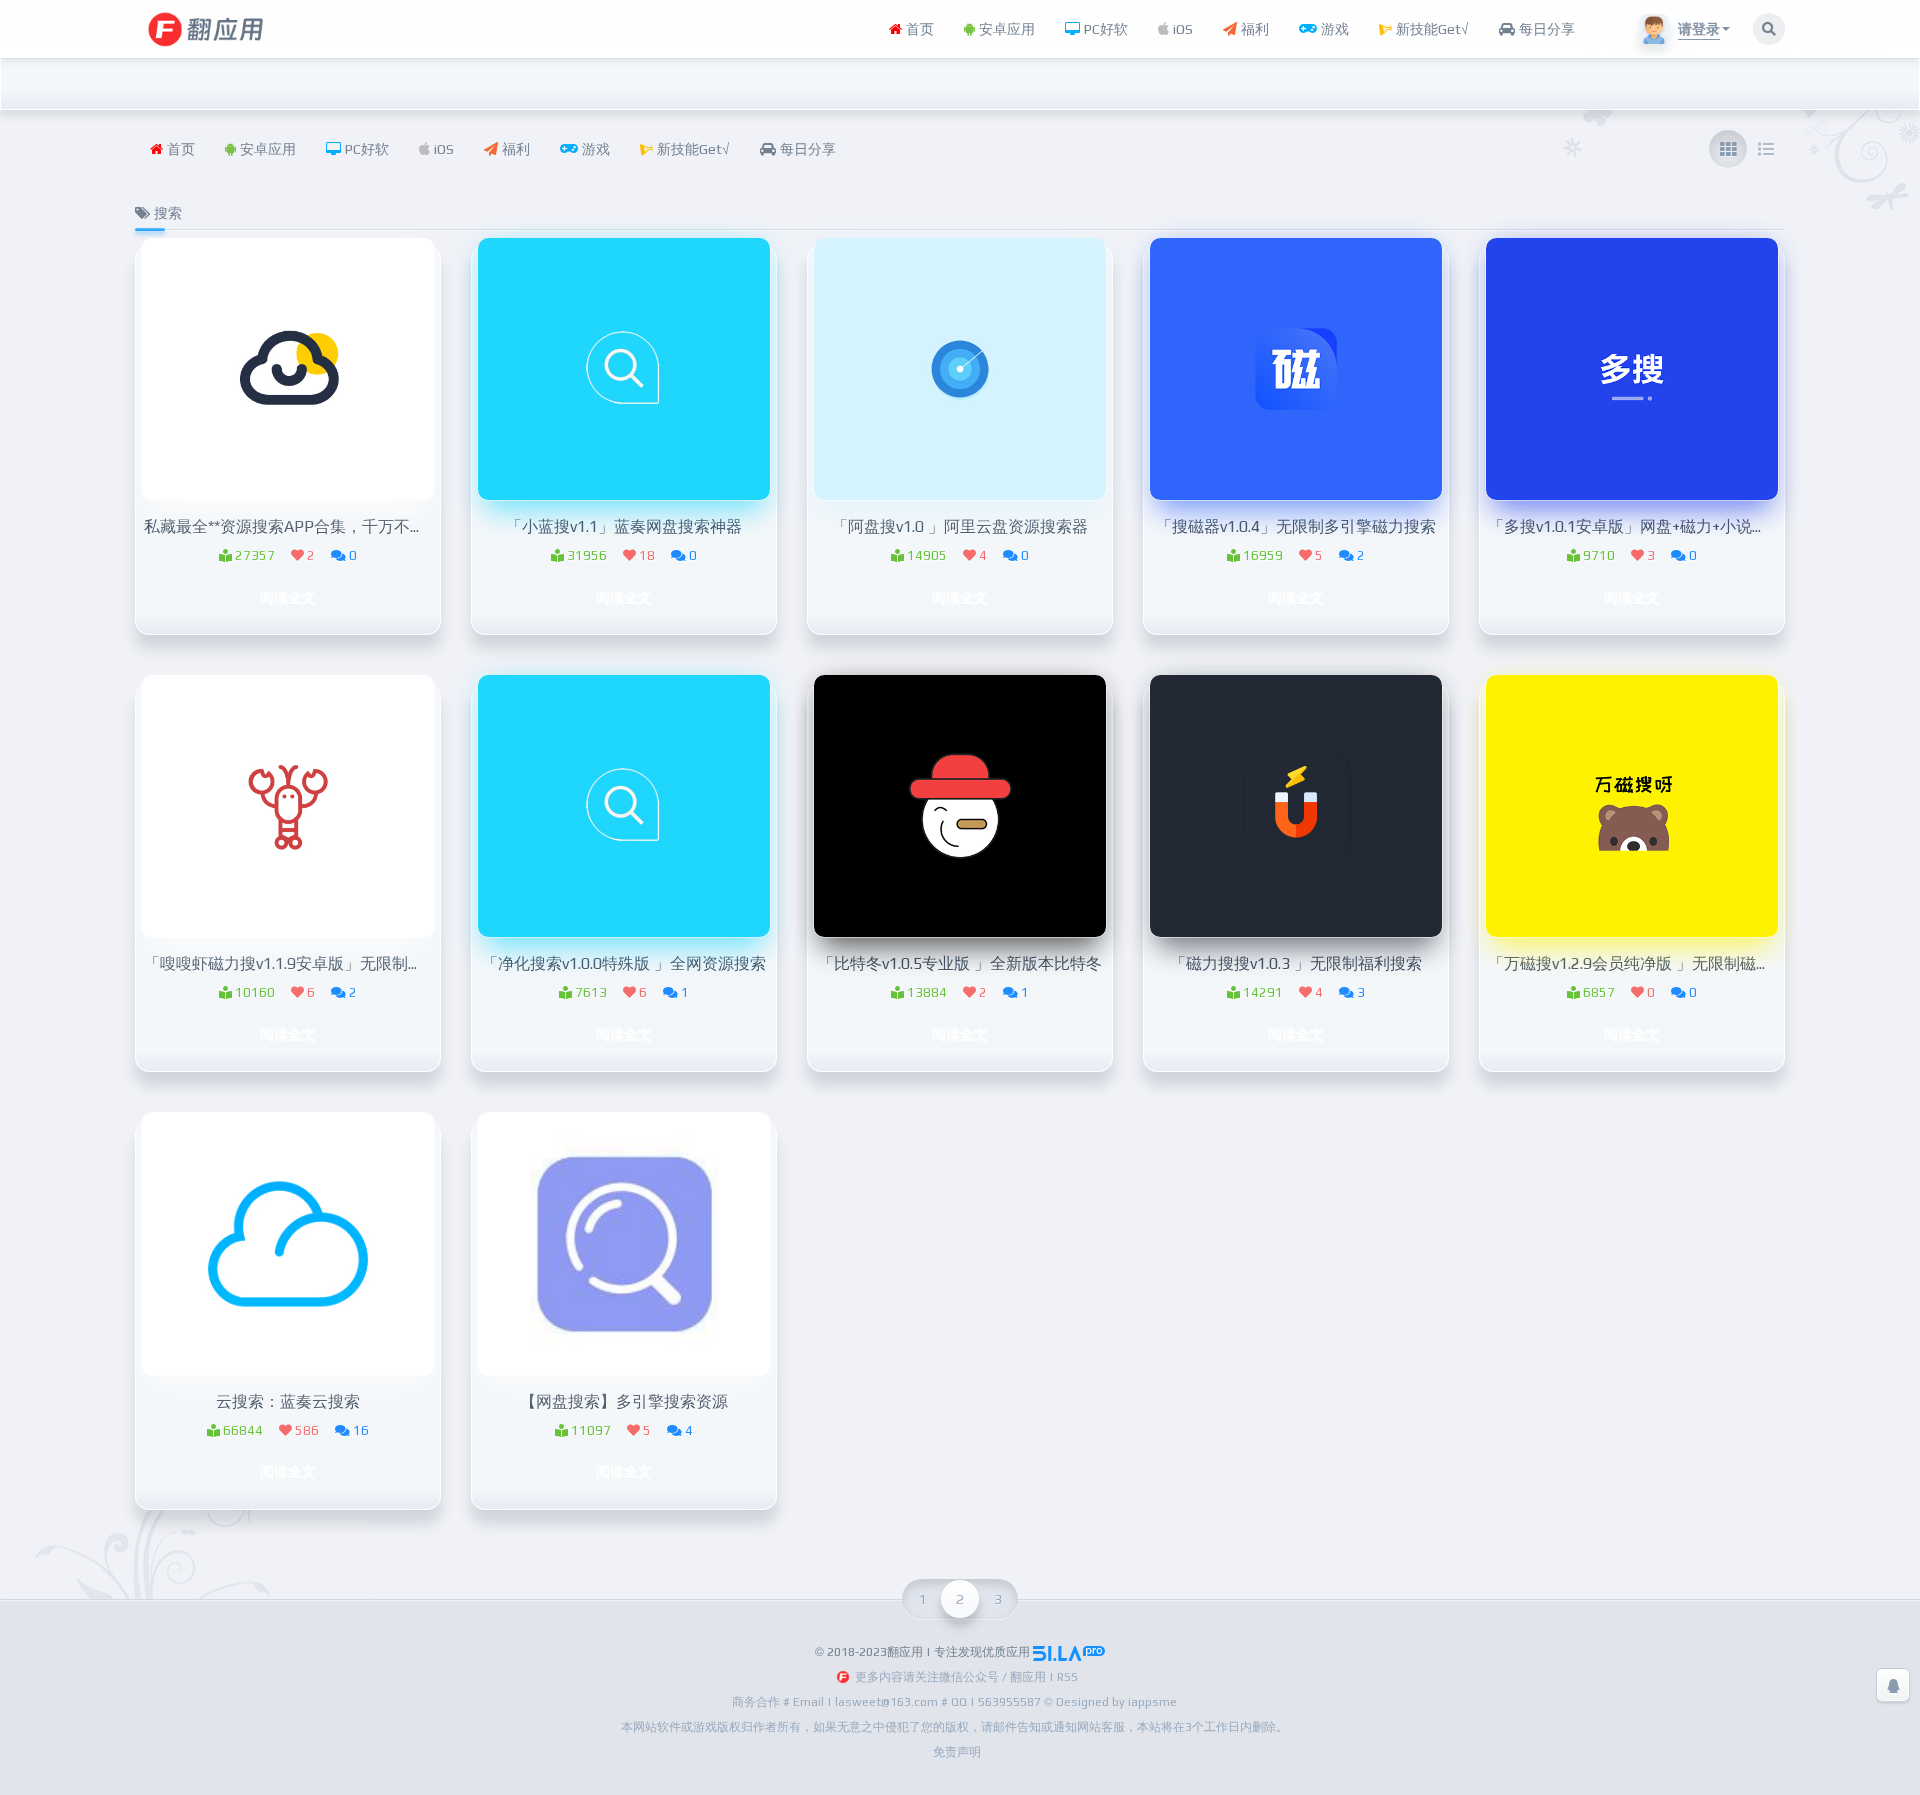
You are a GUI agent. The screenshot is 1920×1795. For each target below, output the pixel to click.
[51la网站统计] (1069, 1652)
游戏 (1333, 29)
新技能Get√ (1430, 29)
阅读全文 (288, 597)
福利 (1253, 29)
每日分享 (1545, 29)
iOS (1181, 29)
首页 (918, 29)
